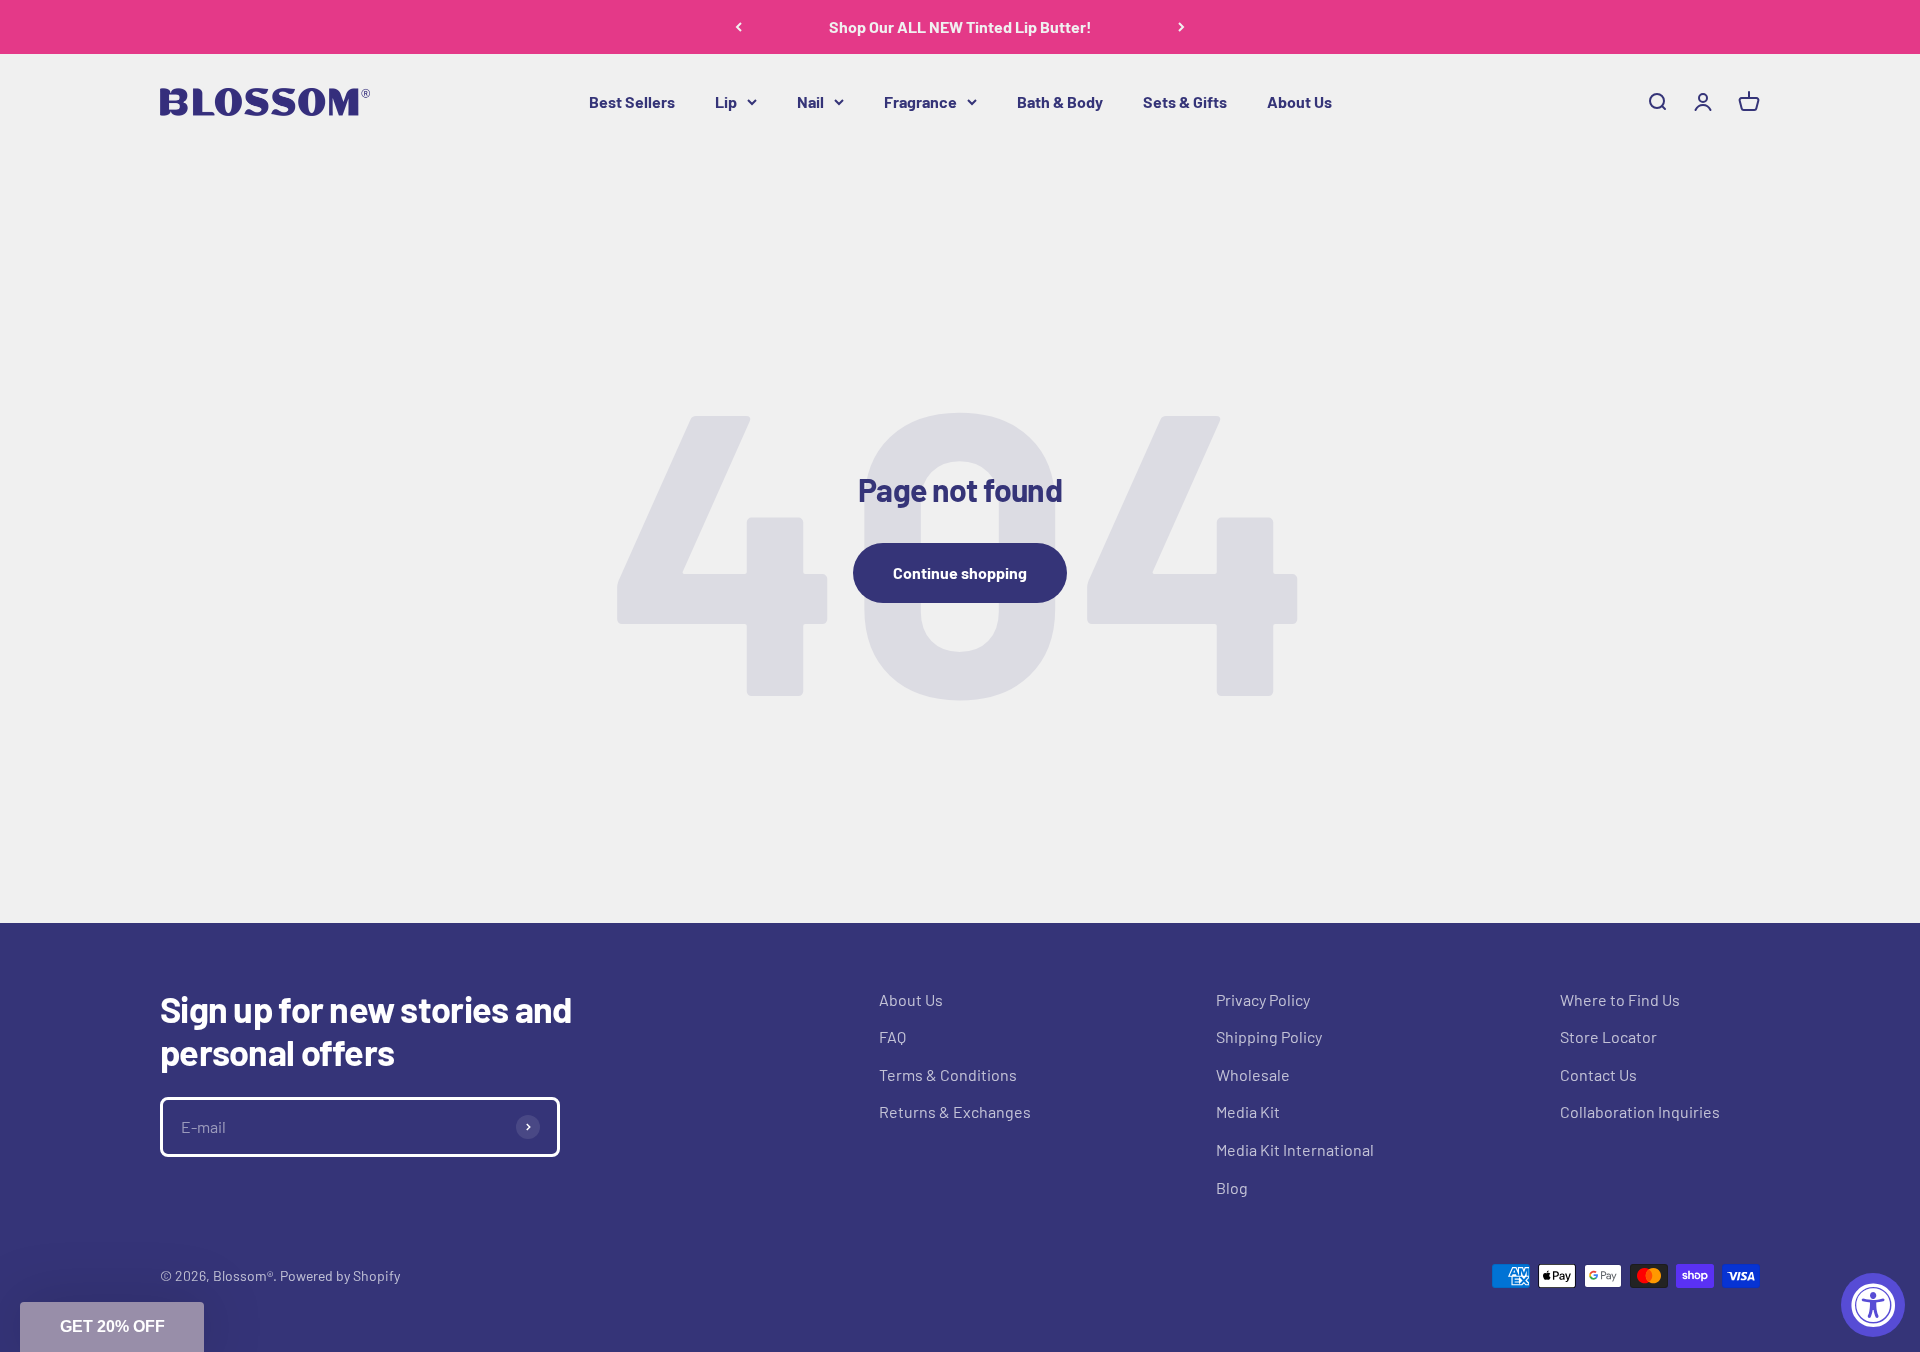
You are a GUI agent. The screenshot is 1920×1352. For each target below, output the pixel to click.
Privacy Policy (1263, 999)
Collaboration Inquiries (1640, 1111)
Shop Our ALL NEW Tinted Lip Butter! (960, 26)
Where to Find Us (1620, 999)
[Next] (1181, 27)
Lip (726, 101)
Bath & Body (1060, 101)
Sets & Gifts (1185, 101)
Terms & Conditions (948, 1074)
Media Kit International (1295, 1149)
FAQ (892, 1036)
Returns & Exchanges (955, 1111)
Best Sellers (632, 101)
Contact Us (1598, 1074)
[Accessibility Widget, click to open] (1873, 1305)
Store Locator (1608, 1036)
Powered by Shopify (340, 1275)
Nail (810, 101)
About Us (1299, 101)
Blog (1232, 1187)
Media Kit (1248, 1111)
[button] (112, 1327)
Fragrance (920, 101)
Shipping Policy (1269, 1036)
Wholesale (1253, 1074)
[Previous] (738, 27)
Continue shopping (960, 572)
